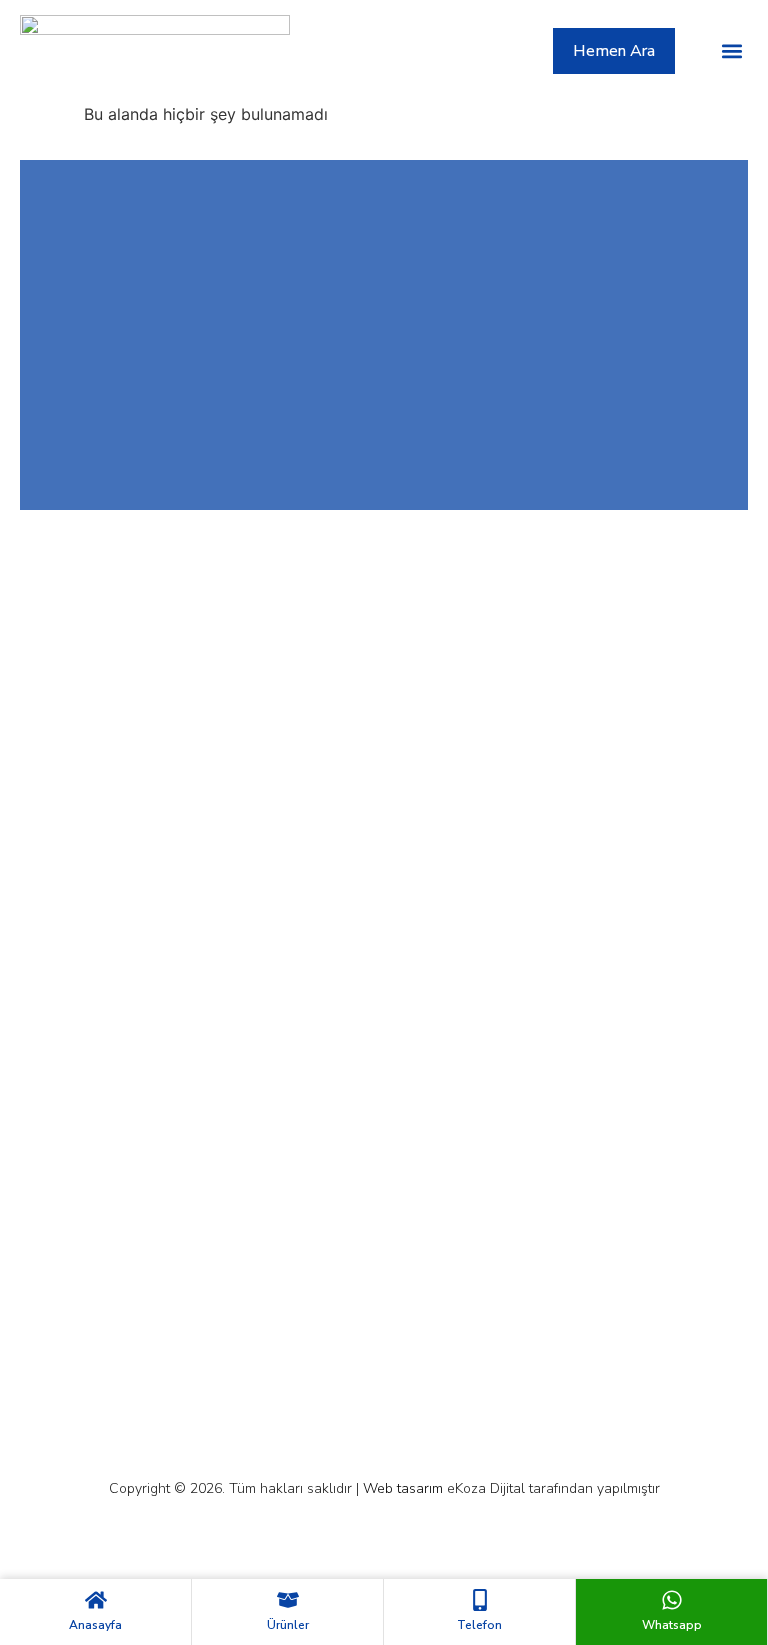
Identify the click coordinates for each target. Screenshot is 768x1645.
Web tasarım (403, 1488)
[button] (731, 50)
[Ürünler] (288, 1600)
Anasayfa (95, 1625)
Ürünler (288, 1625)
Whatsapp (672, 1625)
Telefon (479, 1625)
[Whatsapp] (672, 1600)
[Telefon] (480, 1600)
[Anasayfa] (96, 1600)
